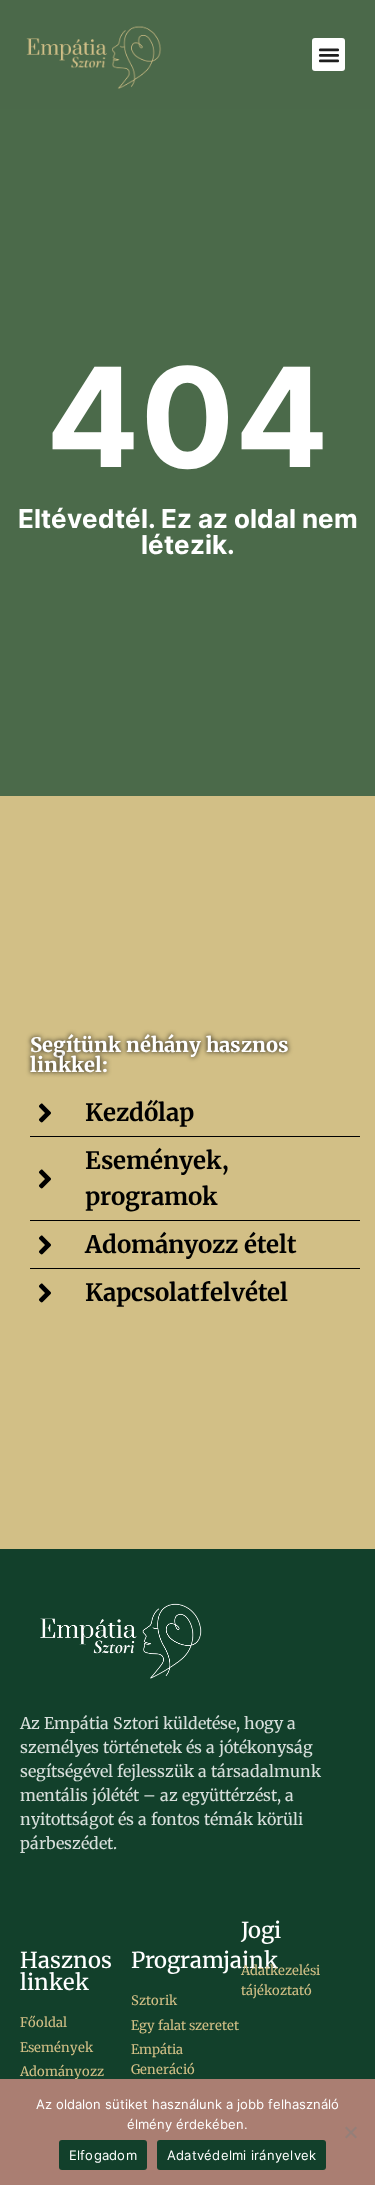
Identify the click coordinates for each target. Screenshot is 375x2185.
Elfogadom (103, 2155)
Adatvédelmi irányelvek (242, 2155)
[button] (328, 54)
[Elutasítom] (350, 2132)
